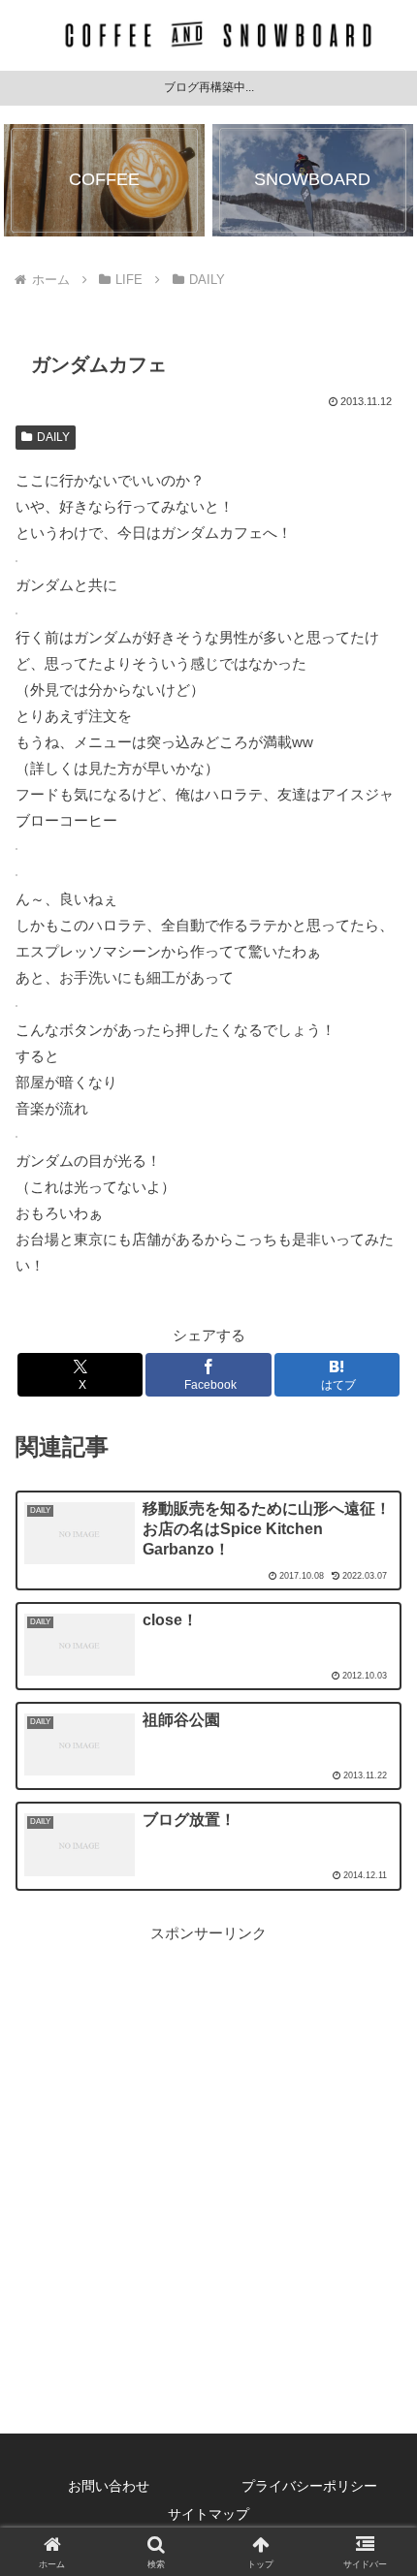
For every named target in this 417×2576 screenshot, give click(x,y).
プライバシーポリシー (309, 2486)
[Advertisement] (208, 2154)
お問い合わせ (109, 2486)
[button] (377, 2359)
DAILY (53, 437)
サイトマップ (208, 2514)
